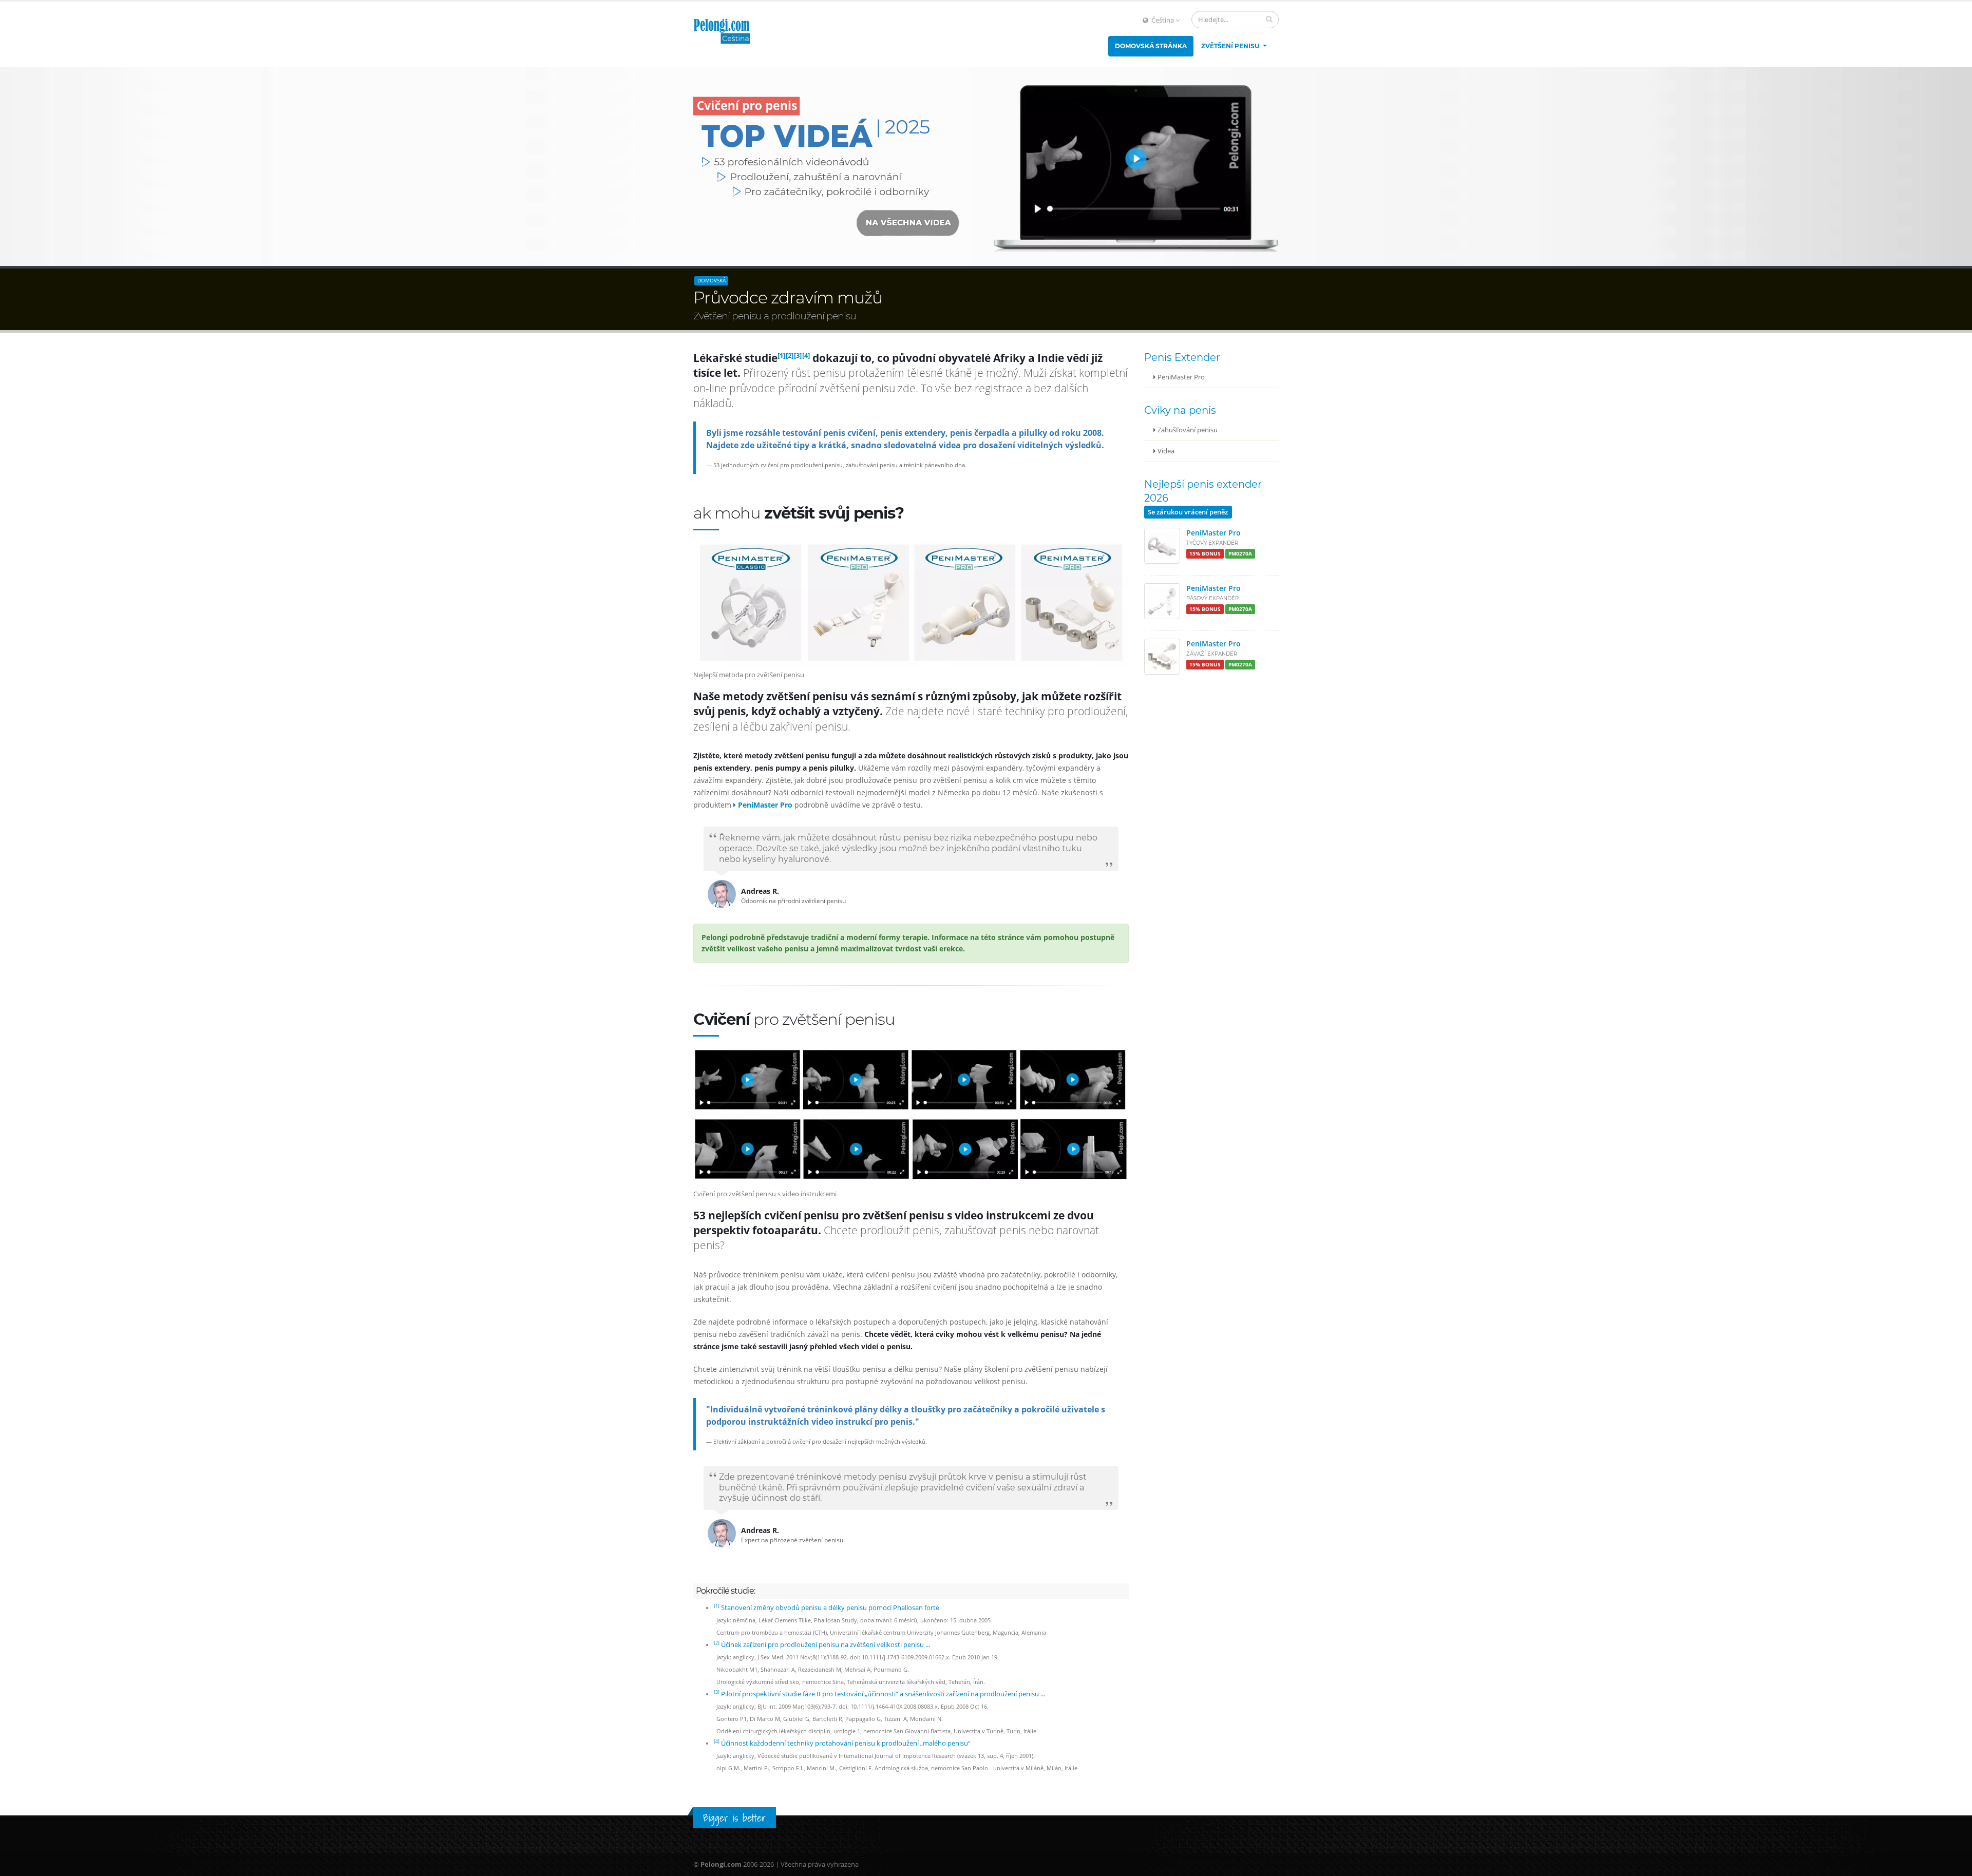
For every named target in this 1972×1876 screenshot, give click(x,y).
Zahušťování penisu (1187, 430)
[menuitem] (1151, 46)
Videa (1165, 451)
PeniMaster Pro (1180, 377)
